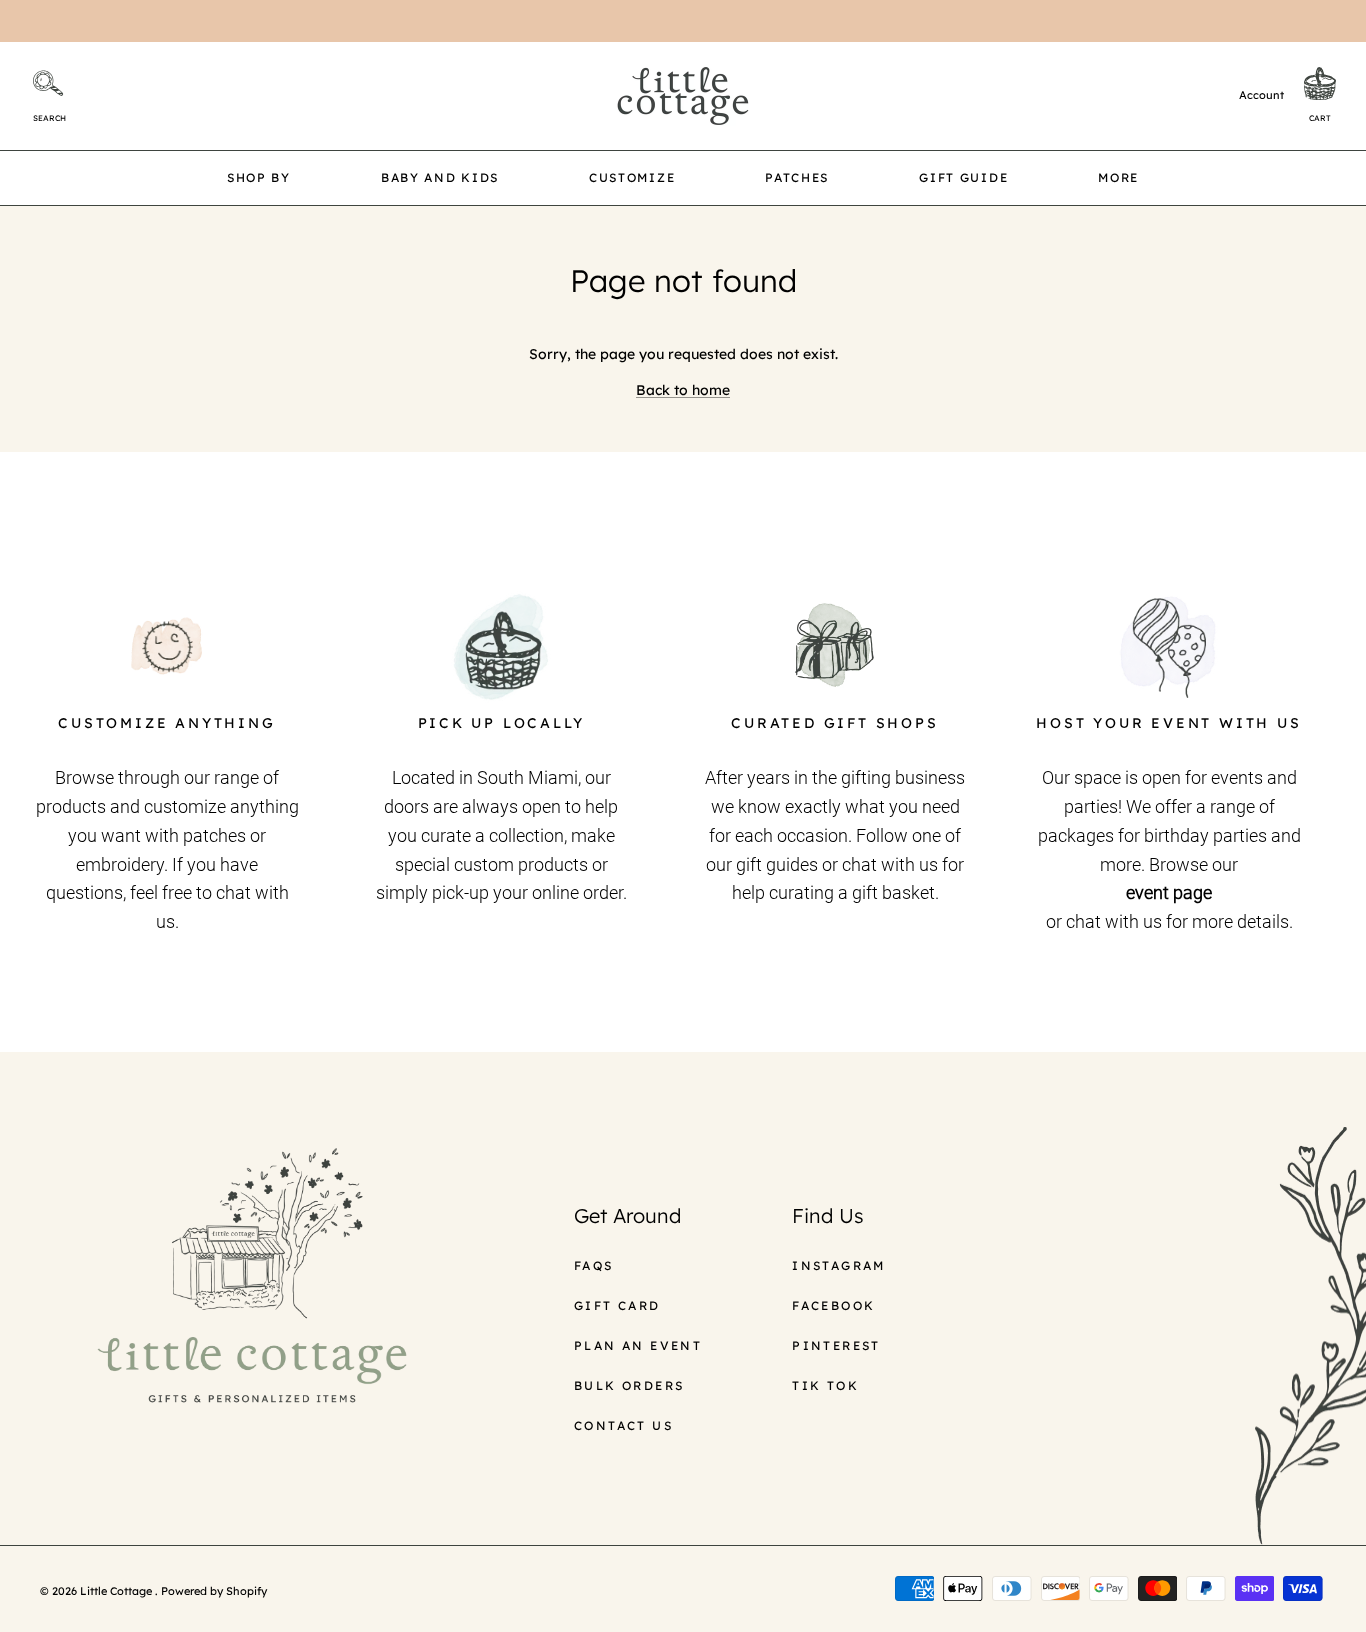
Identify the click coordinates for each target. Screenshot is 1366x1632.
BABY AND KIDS (440, 177)
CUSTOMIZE (632, 177)
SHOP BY (259, 177)
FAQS (594, 1265)
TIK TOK (825, 1385)
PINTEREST (836, 1345)
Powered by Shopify (214, 1591)
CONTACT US (623, 1425)
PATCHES (797, 177)
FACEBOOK (833, 1305)
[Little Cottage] (683, 96)
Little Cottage (117, 1591)
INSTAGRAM (839, 1265)
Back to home (683, 390)
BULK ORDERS (629, 1385)
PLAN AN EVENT (638, 1345)
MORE (1118, 177)
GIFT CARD (617, 1305)
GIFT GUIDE (963, 177)
